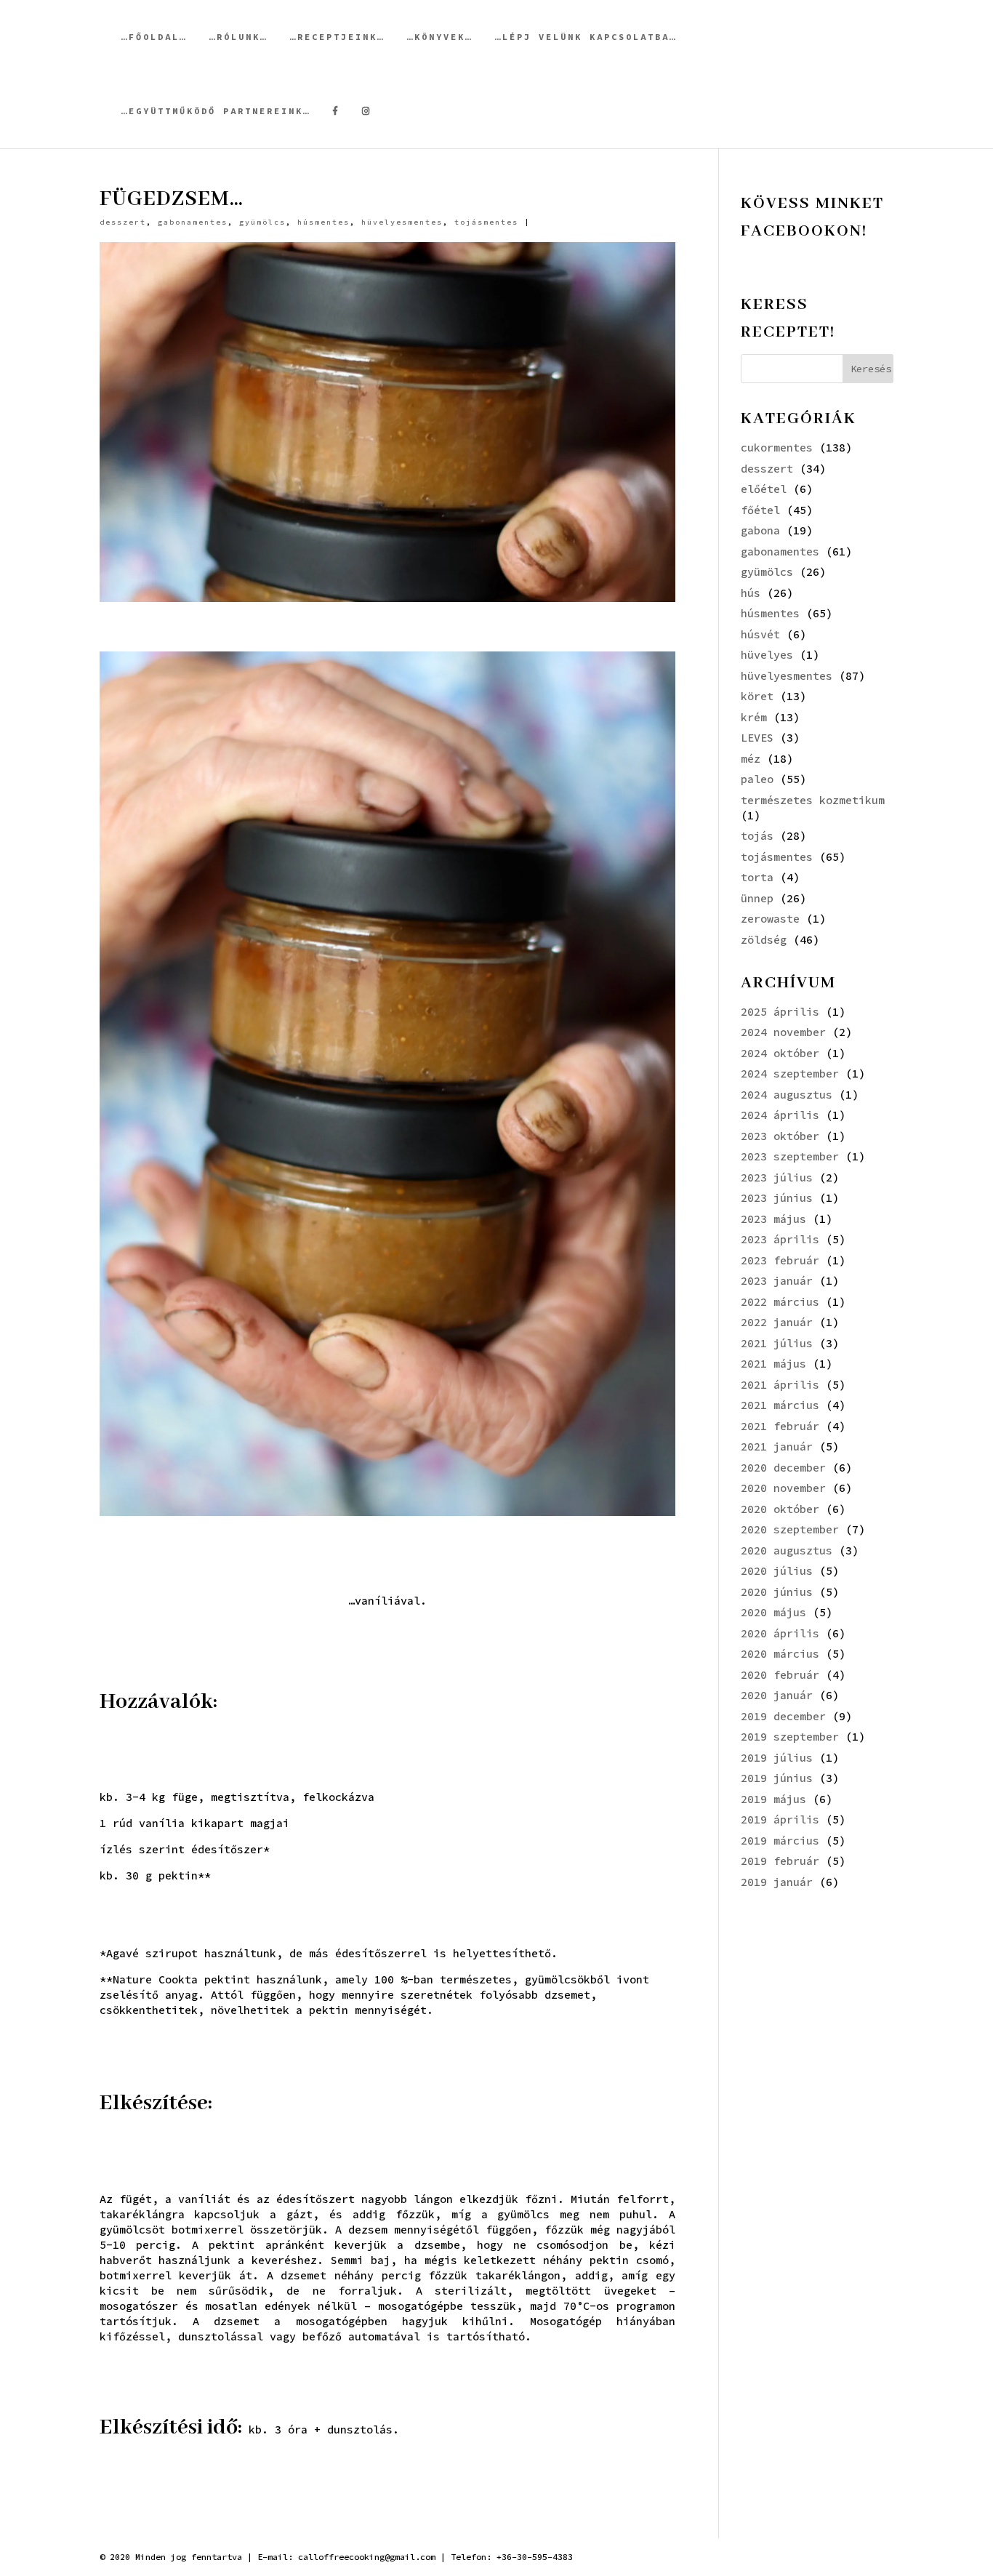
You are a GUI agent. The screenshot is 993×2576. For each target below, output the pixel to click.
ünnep (757, 898)
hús (751, 593)
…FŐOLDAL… (154, 37)
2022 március (780, 1302)
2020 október (780, 1509)
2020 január (777, 1695)
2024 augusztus (787, 1095)
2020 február (780, 1675)
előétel (764, 489)
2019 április (780, 1819)
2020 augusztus (787, 1550)
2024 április (780, 1115)
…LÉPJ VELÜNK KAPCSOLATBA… (586, 37)
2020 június (777, 1592)
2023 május (773, 1219)
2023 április (780, 1239)
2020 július (777, 1571)
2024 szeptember (790, 1074)
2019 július (777, 1758)
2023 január (777, 1281)
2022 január (777, 1322)
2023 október (780, 1136)
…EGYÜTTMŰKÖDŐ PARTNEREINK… (216, 111)
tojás (757, 836)
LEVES (757, 738)
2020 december (783, 1468)
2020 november (783, 1488)
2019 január (777, 1882)
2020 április (780, 1633)
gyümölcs (262, 222)
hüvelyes (767, 655)
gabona (760, 530)
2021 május (773, 1364)
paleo (757, 779)
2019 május (773, 1799)
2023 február (780, 1260)
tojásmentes (486, 222)
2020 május (773, 1612)
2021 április (780, 1385)
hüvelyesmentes (402, 222)
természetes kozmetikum (813, 800)
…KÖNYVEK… (440, 37)
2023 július (777, 1177)
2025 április (780, 1012)
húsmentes (323, 222)
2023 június (777, 1198)
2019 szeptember (790, 1737)
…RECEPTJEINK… (337, 37)
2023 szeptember (790, 1156)
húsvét (760, 634)
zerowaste (770, 919)
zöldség (764, 940)
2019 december (783, 1716)
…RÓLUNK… (238, 37)
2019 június (777, 1778)
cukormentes (777, 448)
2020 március (780, 1654)
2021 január (777, 1447)
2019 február (780, 1861)
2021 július (777, 1343)
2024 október (780, 1053)
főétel (760, 510)
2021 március (780, 1405)
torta (757, 877)
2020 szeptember (790, 1529)
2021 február (780, 1426)
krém (754, 717)
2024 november (783, 1032)
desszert (123, 222)
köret (757, 696)
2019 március (780, 1841)
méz (751, 759)
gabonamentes (193, 222)
